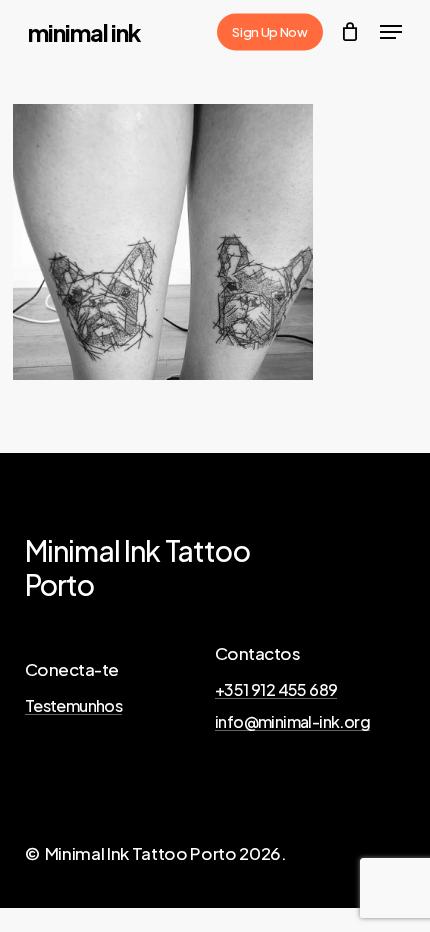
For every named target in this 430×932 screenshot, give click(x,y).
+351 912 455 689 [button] (276, 690)
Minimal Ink (84, 32)
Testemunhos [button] (73, 706)
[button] (391, 32)
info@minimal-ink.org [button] (292, 722)
